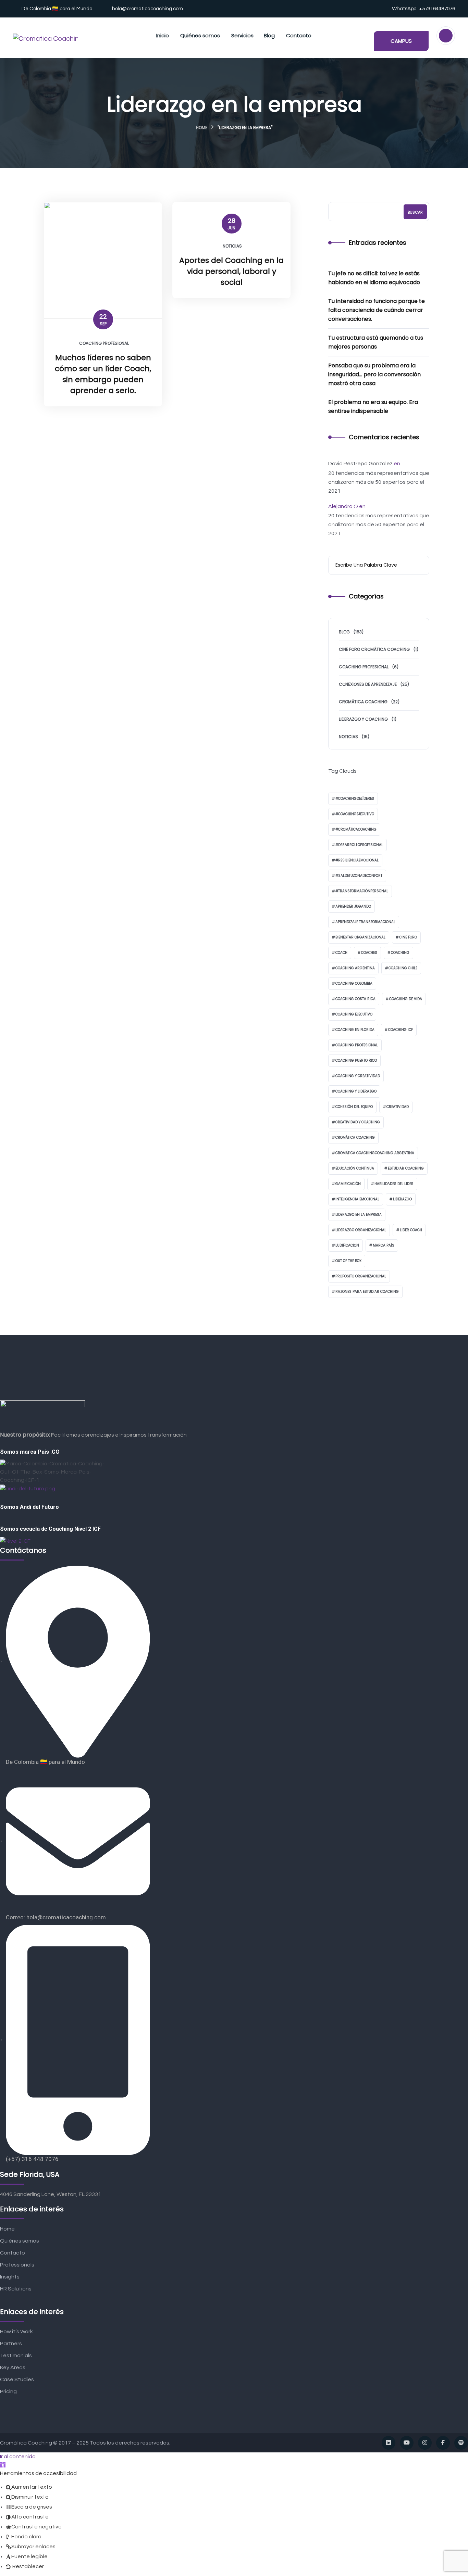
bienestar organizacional (360, 937)
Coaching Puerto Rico (356, 1060)
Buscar (415, 212)
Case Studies (17, 2379)
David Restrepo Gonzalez (360, 464)
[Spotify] (461, 2443)
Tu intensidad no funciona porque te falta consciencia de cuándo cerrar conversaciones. (377, 310)
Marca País (384, 1245)
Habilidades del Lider (394, 1184)
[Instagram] (425, 2443)
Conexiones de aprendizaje (368, 684)
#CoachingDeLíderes (355, 799)
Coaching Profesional (104, 343)
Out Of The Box (348, 1261)
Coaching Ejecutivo (354, 1014)
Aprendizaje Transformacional (365, 922)
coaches (369, 953)
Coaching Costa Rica (355, 999)
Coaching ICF (401, 1030)
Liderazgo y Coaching (363, 719)
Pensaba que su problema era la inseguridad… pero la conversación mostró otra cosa (374, 374)
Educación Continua (355, 1168)
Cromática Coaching (363, 702)
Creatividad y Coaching (358, 1122)
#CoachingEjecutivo (355, 814)
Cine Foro (408, 937)
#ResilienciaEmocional (357, 860)
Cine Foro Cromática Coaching (374, 649)
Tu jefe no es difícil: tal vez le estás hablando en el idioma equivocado (374, 278)
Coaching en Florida (355, 1030)
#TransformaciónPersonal (362, 891)
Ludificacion (347, 1245)
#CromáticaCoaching (356, 829)
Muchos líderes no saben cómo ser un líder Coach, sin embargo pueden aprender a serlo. (103, 374)
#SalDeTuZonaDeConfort (359, 876)
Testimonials (16, 2356)
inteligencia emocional (357, 1199)
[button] (3, 2465)
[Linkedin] (389, 2443)
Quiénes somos (20, 2241)
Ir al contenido (18, 2457)
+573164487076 (437, 9)
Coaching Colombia (354, 983)
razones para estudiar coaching (367, 1292)
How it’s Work (16, 2332)
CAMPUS (401, 41)
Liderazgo (402, 1199)
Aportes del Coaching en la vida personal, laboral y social (231, 271)
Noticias (232, 246)
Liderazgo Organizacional (361, 1230)
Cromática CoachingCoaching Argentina (375, 1153)
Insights (10, 2277)
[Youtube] (407, 2443)
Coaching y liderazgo (356, 1091)
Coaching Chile (403, 968)
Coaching (400, 953)
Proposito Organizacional (361, 1276)
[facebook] (443, 2443)
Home (202, 128)
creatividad (398, 1107)
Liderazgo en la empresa (359, 1215)
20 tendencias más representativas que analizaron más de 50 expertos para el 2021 (379, 482)
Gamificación (348, 1184)
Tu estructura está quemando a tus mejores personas (376, 342)
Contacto (13, 2253)
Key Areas (13, 2367)
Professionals (17, 2265)
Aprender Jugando (353, 906)
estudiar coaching (406, 1168)
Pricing (8, 2391)
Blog (344, 632)
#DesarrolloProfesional (359, 845)
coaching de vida (406, 999)
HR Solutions (16, 2289)
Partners (11, 2344)
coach (341, 953)
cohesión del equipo (354, 1107)
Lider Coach (411, 1230)
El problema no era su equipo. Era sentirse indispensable (373, 407)
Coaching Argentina (355, 968)
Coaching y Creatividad (358, 1076)
